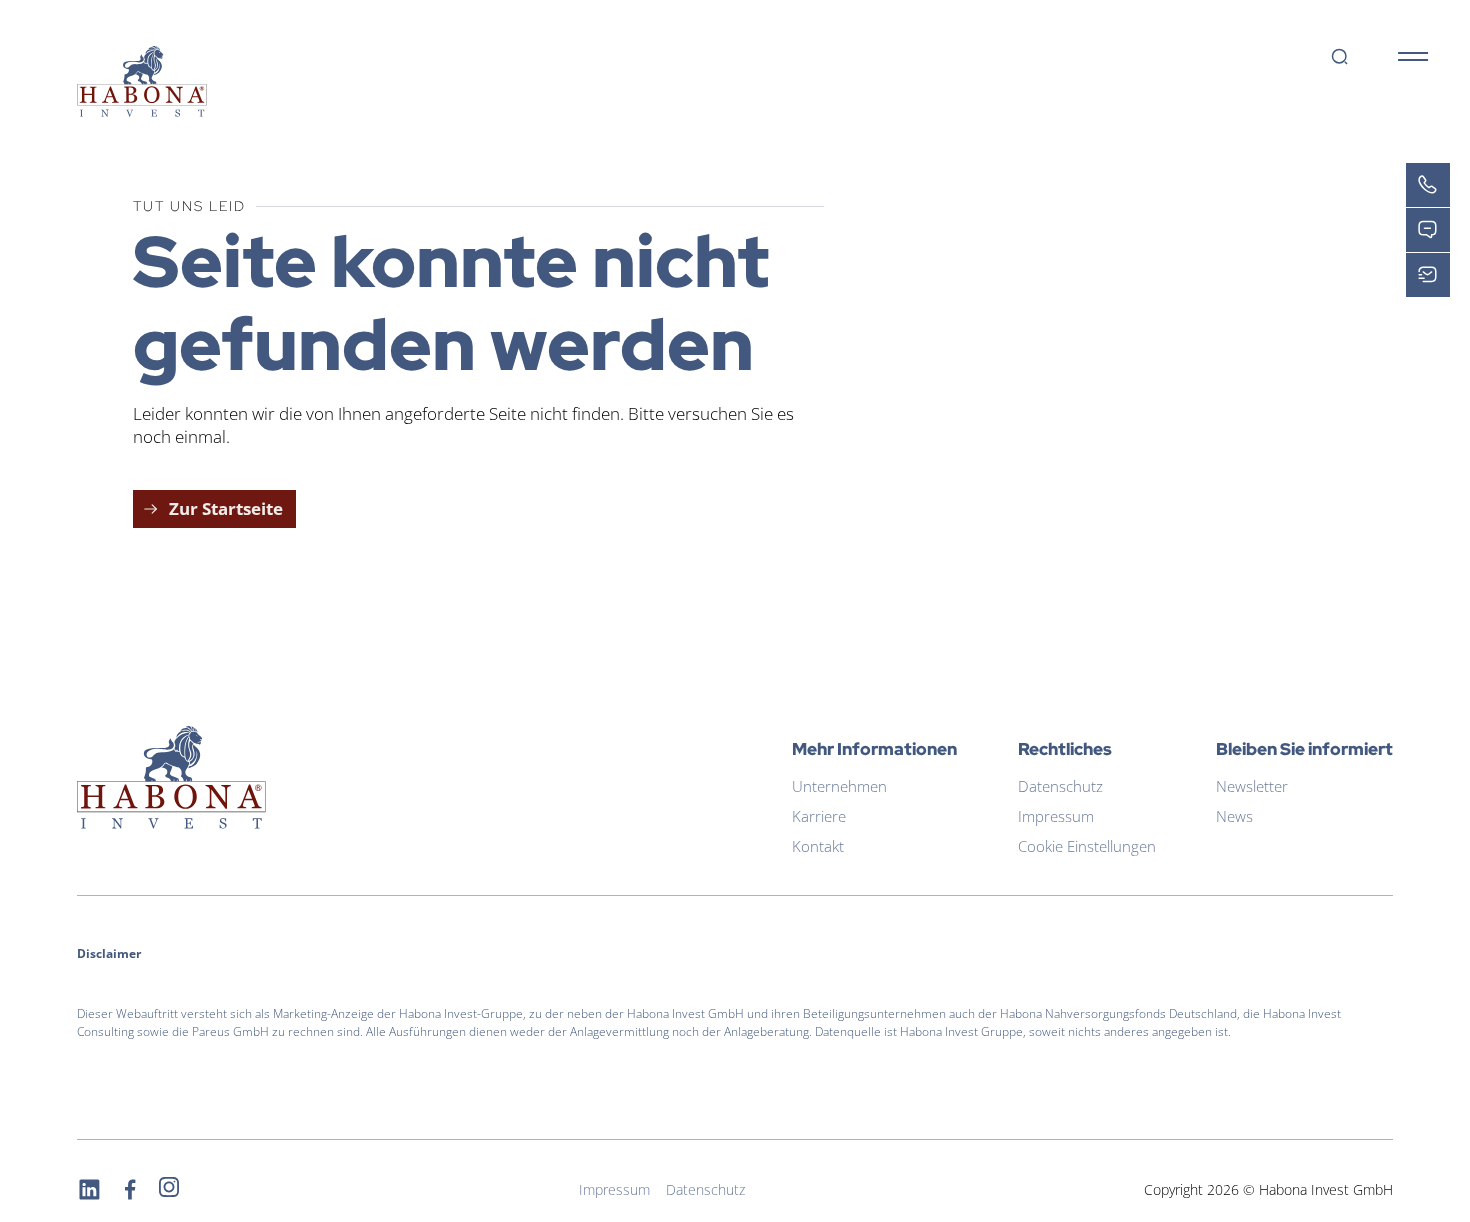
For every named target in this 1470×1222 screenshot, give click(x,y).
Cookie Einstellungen (1087, 846)
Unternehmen (839, 786)
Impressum (1056, 816)
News (1234, 816)
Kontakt (818, 846)
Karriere (819, 816)
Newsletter (1252, 786)
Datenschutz (1060, 786)
